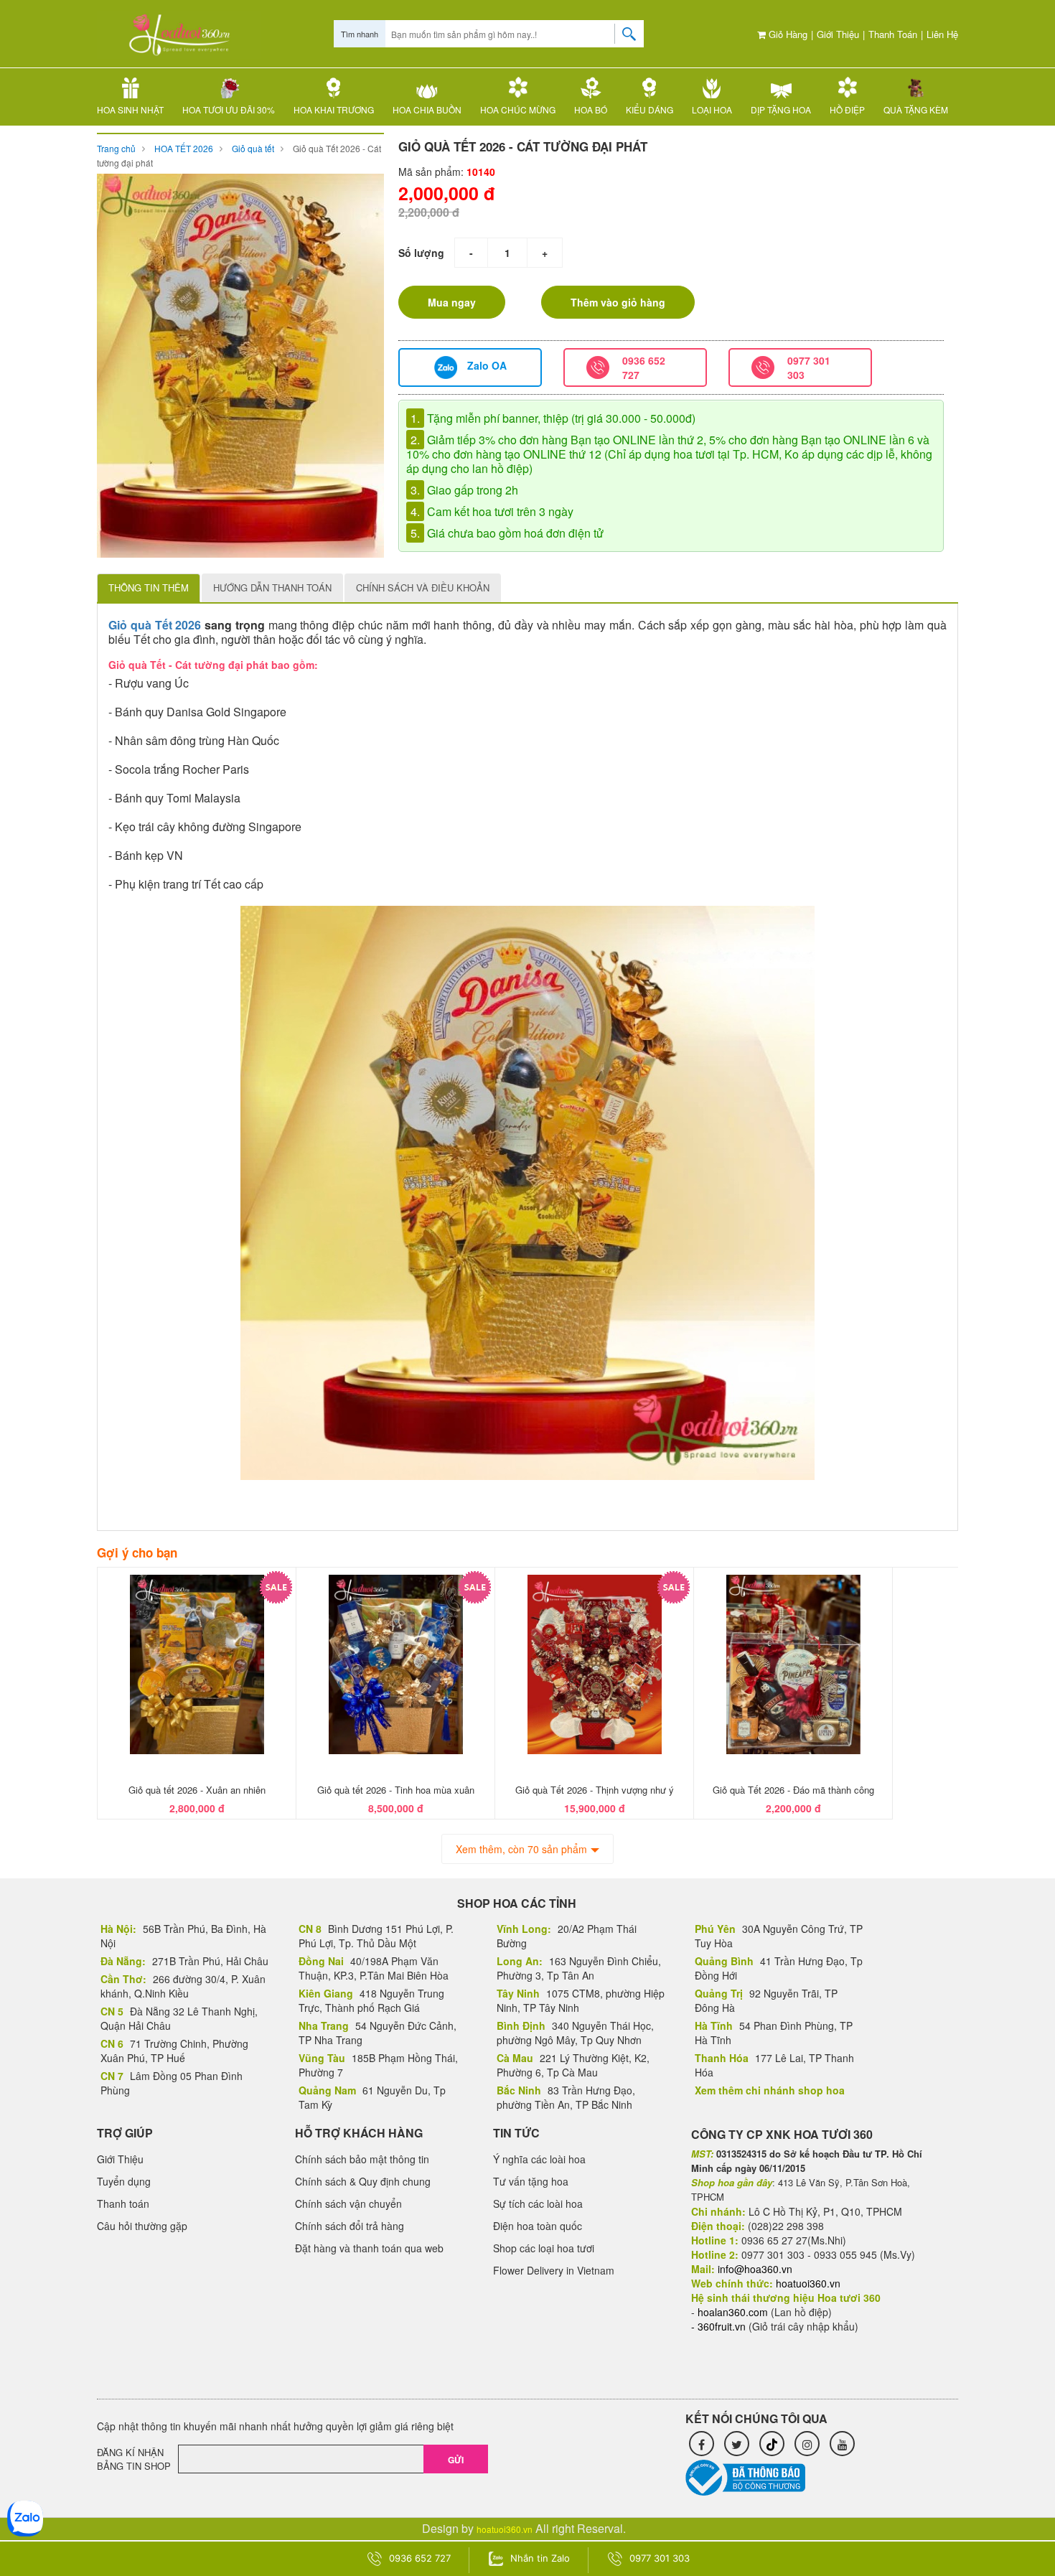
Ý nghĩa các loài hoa (539, 2159)
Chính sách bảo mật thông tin (362, 2159)
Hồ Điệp (847, 109)
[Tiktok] (772, 2444)
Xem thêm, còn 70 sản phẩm (521, 1849)
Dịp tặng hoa (781, 109)
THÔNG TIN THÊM (149, 587)
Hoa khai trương (334, 109)
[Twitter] (737, 2444)
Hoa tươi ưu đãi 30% (229, 109)
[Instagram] (807, 2444)
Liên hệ (942, 34)
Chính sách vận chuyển (348, 2203)
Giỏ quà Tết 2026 (155, 625)
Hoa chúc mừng (518, 109)
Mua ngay (452, 302)
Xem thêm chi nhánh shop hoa (770, 2090)
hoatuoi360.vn (505, 2529)
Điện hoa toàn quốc (538, 2226)
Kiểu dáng (650, 109)
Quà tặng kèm (916, 109)
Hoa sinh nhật (130, 109)
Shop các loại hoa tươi (544, 2248)
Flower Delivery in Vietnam (554, 2270)
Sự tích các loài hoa (538, 2203)
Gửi (456, 2460)
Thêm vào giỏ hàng (618, 302)
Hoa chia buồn (427, 109)
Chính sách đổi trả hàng (350, 2226)
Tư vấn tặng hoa (531, 2181)
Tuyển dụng (124, 2181)
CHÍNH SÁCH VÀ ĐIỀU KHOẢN (423, 587)
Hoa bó (591, 109)
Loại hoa (712, 109)
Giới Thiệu (838, 34)
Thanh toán (893, 34)
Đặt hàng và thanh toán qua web (369, 2248)
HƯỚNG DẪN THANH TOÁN (272, 587)
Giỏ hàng (787, 34)
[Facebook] (702, 2444)
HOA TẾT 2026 (184, 148)
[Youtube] (842, 2444)
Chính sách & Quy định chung (363, 2181)
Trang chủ (116, 148)
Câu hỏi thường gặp (142, 2226)
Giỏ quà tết (253, 148)
